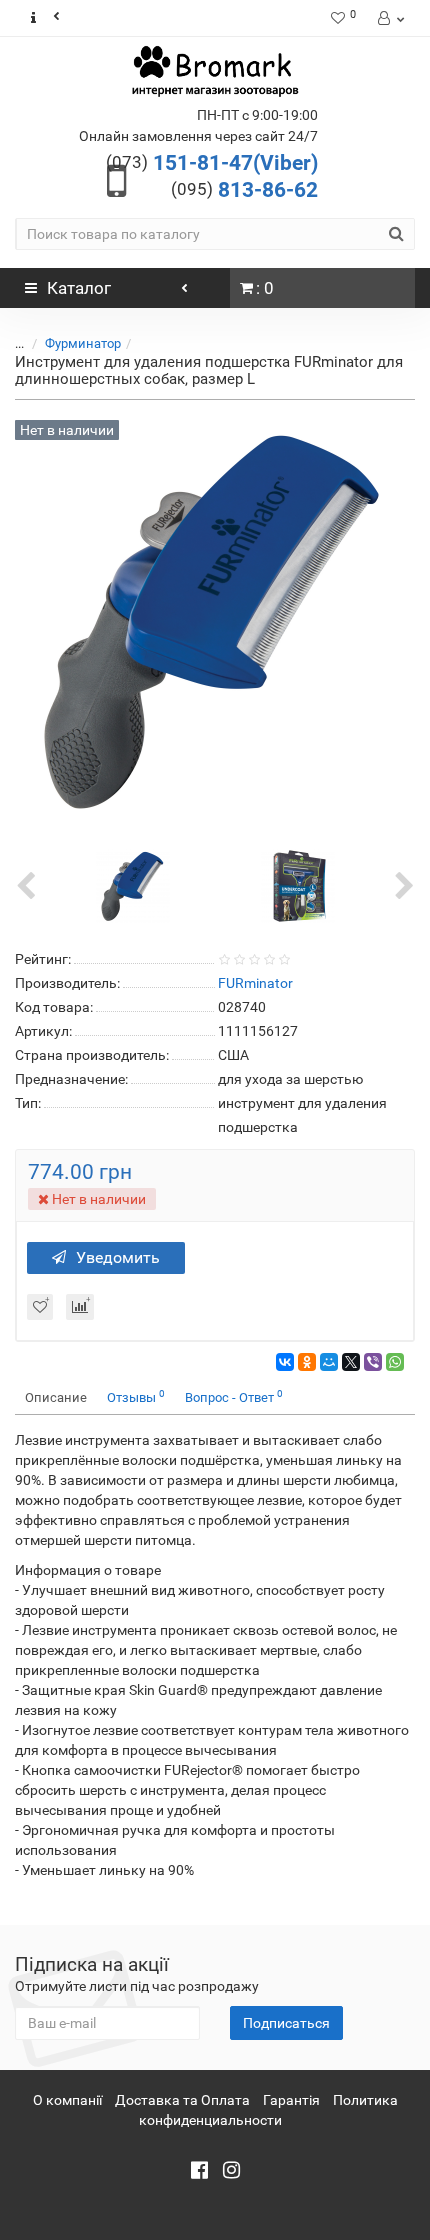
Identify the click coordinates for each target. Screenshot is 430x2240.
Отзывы (136, 1396)
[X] (351, 1362)
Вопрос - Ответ (234, 1396)
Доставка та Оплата (182, 2100)
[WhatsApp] (395, 1362)
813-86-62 (244, 190)
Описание (56, 1397)
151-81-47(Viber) (212, 163)
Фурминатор (83, 343)
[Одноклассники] (307, 1362)
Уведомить (118, 1257)
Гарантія (291, 2100)
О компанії (67, 2100)
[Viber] (373, 1362)
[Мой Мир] (329, 1362)
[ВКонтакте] (285, 1362)
